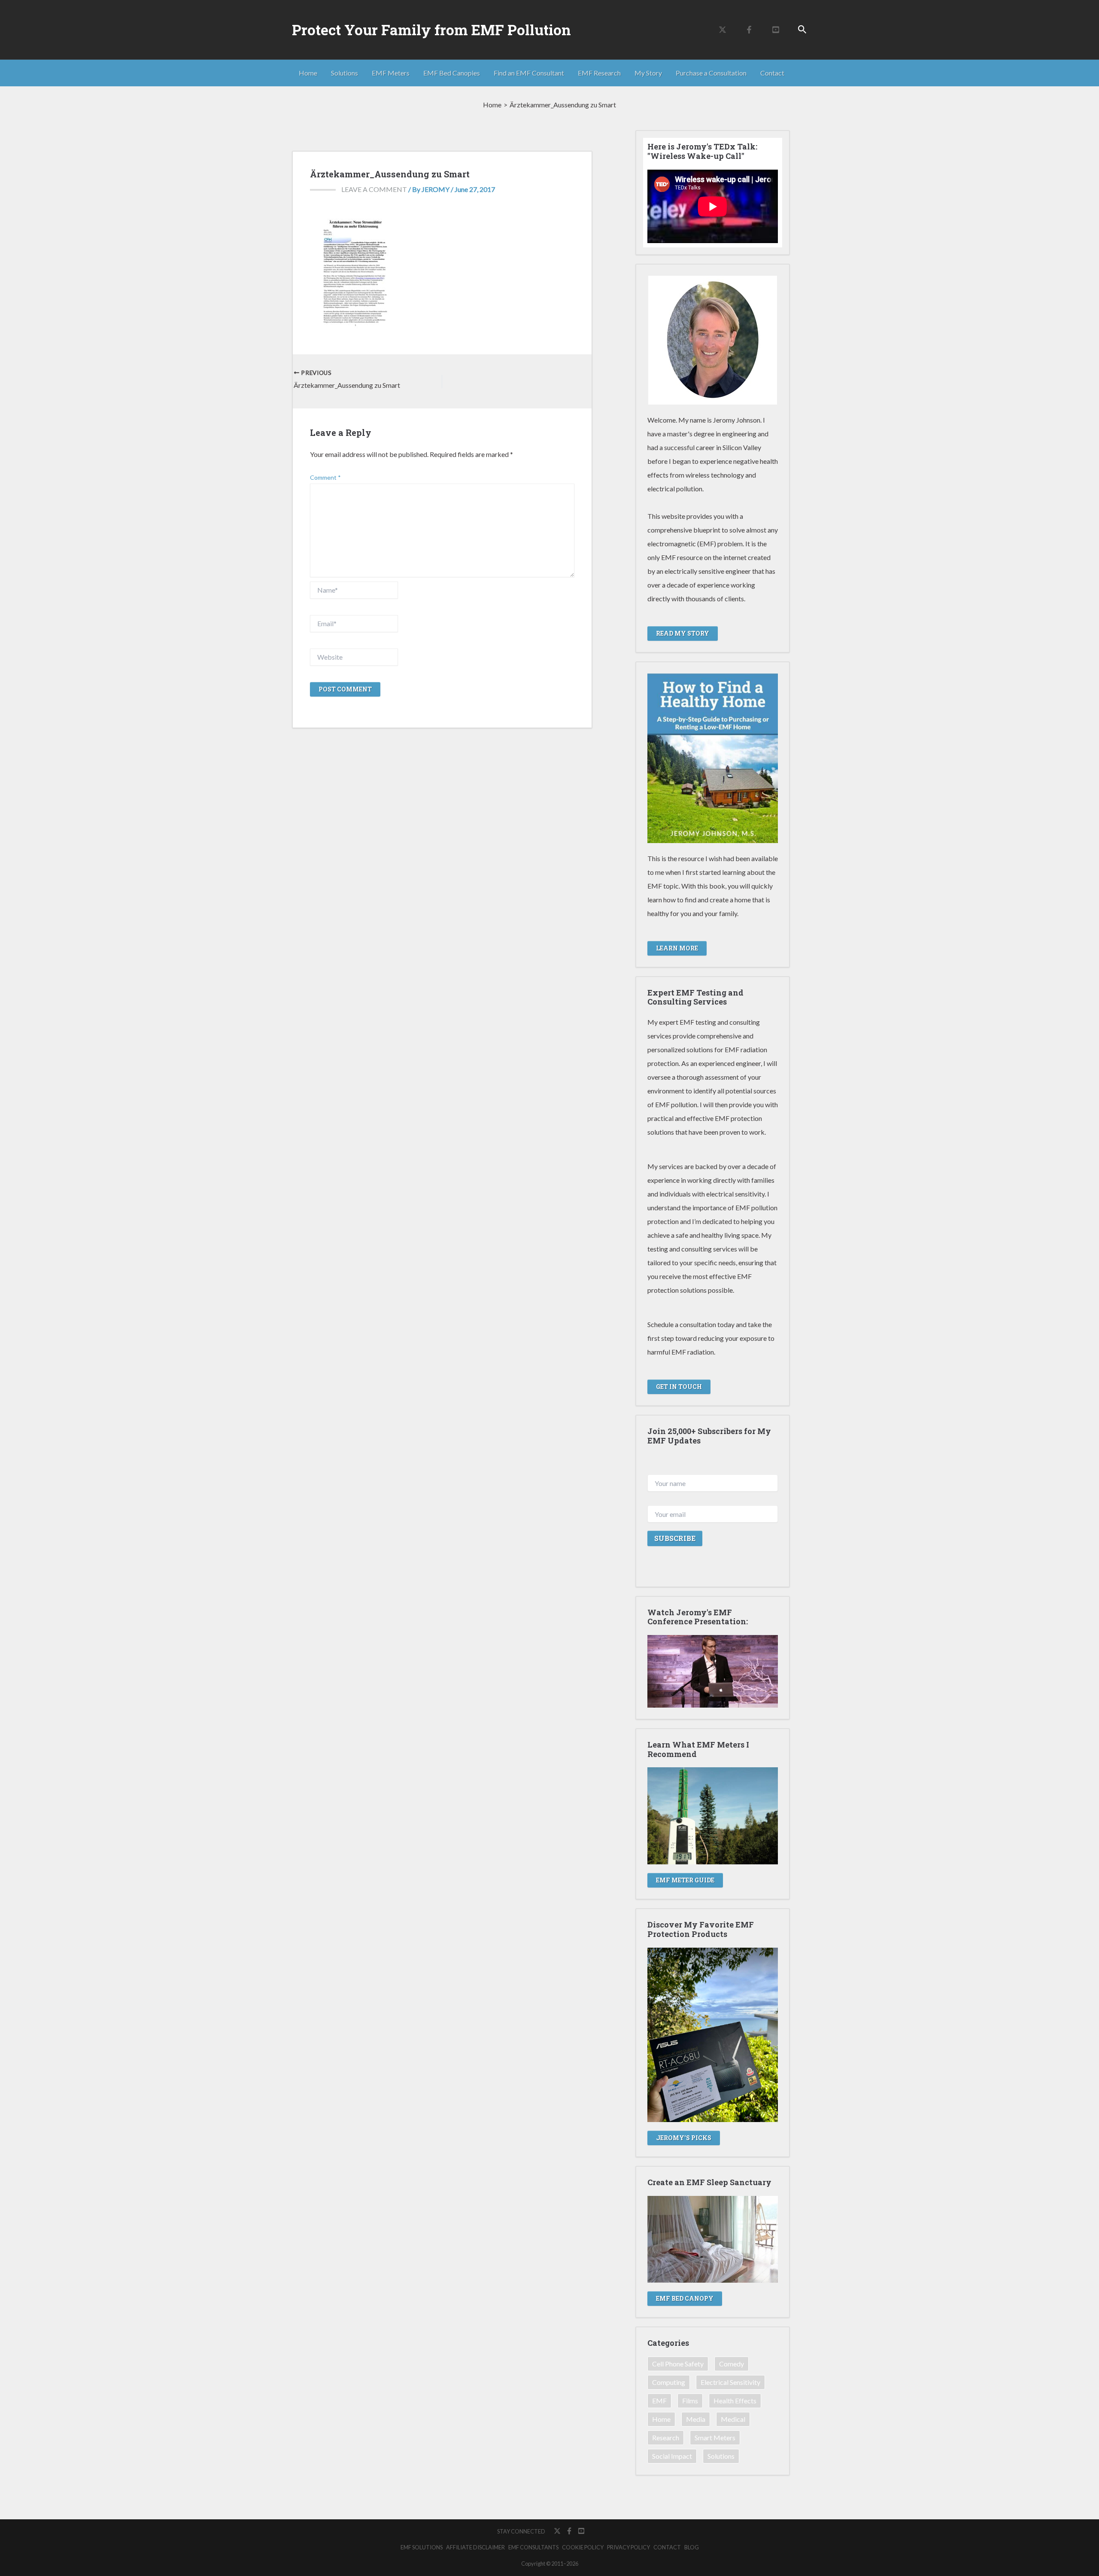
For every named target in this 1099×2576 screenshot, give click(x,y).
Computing (669, 2382)
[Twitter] (723, 30)
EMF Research (599, 73)
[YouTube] (776, 30)
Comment (325, 477)
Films (690, 2401)
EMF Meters (391, 73)
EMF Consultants (533, 2547)
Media (696, 2419)
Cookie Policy (583, 2547)
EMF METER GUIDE (685, 1880)
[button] (802, 30)
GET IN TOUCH (679, 1387)
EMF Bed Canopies (452, 73)
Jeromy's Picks (684, 2138)
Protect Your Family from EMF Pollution (431, 30)
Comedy (732, 2364)
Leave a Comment (374, 189)
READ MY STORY (683, 633)
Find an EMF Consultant (529, 73)
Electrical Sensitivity (730, 2382)
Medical (733, 2419)
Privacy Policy (628, 2547)
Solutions (345, 73)
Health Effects (735, 2401)
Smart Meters (715, 2437)
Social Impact (672, 2456)
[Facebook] (749, 30)
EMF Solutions (422, 2547)
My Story (648, 73)
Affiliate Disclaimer (475, 2547)
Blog (692, 2547)
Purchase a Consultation (711, 73)
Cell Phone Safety (678, 2364)
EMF (659, 2401)
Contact (772, 73)
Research (666, 2437)
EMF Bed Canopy (685, 2298)
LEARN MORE (677, 948)
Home (308, 73)
